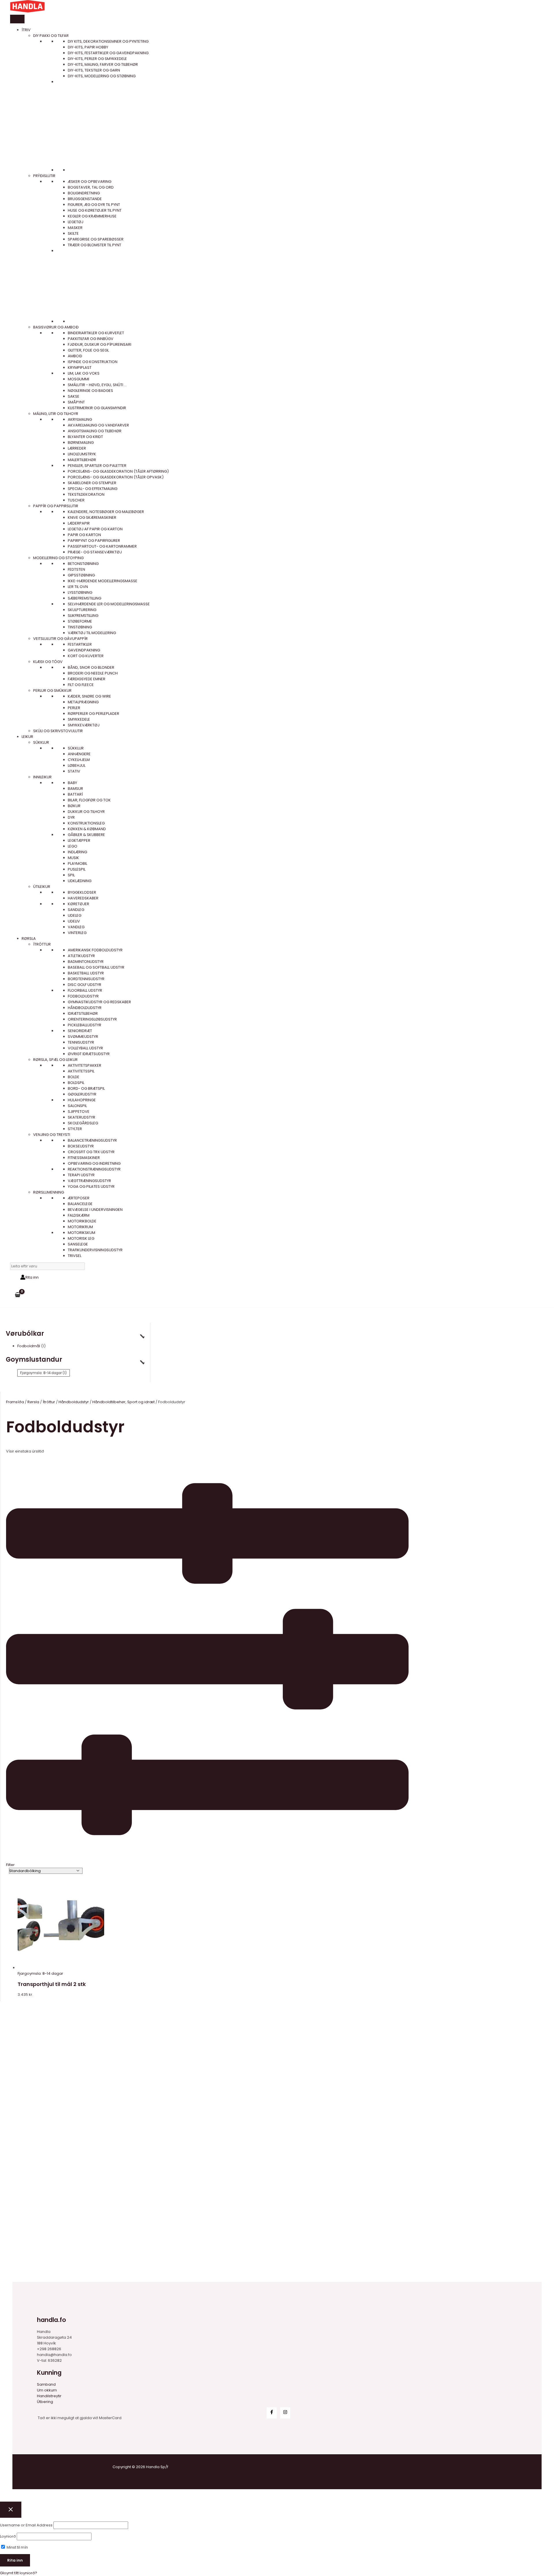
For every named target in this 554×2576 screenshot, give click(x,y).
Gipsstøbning (81, 575)
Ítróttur (42, 944)
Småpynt (76, 402)
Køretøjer (78, 904)
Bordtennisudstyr (86, 979)
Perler (74, 708)
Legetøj (76, 222)
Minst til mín (17, 2547)
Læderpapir (79, 523)
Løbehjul (77, 765)
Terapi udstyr (81, 1175)
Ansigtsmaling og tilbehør (95, 431)
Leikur (27, 737)
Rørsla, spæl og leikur (55, 1060)
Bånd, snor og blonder (91, 667)
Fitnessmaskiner (84, 1158)
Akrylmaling (80, 419)
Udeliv (74, 921)
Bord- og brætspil (86, 1088)
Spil (71, 875)
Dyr (71, 817)
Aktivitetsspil (81, 1071)
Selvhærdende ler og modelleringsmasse (109, 604)
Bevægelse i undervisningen (95, 1210)
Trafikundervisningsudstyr (95, 1250)
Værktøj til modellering (92, 633)
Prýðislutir (44, 176)
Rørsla (29, 938)
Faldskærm (79, 1215)
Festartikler (80, 644)
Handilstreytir (49, 2396)
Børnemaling (81, 443)
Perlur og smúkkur (52, 690)
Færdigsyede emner (87, 679)
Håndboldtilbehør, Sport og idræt (123, 1402)
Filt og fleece (81, 685)
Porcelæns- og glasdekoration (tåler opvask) (116, 477)
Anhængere (79, 754)
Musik (73, 858)
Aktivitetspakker (85, 1065)
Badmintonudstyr (86, 962)
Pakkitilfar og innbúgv (91, 339)
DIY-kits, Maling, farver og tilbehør (103, 64)
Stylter (75, 1129)
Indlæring (77, 852)
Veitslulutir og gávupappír (60, 639)
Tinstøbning (80, 627)
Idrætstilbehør (83, 1013)
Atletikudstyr (81, 956)
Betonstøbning (83, 564)
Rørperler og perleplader (93, 714)
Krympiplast (80, 368)
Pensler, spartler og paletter (97, 466)
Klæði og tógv (48, 662)
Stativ (74, 771)
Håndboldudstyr (85, 1008)
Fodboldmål (29, 1346)
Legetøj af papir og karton (95, 529)
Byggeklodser (82, 892)
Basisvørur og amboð (56, 327)
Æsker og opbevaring (90, 182)
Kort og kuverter (86, 656)
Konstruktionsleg (86, 823)
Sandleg (76, 910)
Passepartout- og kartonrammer (102, 546)
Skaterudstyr (82, 1117)
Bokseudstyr (81, 1146)
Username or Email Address (26, 2525)
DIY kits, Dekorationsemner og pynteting (108, 41)
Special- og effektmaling (93, 489)
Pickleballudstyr (85, 1025)
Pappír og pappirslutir (56, 506)
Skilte (73, 233)
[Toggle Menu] (17, 19)
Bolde (74, 1077)
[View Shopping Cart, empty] (18, 1295)
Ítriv (26, 30)
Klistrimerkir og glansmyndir (97, 408)
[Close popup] (11, 2510)
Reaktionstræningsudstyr (94, 1169)
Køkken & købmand (87, 829)
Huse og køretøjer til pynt (95, 210)
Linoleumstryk (82, 454)
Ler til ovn (78, 587)
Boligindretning (84, 193)
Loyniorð (8, 2536)
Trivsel (75, 1256)
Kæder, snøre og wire (89, 696)
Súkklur (41, 742)
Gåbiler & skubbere (86, 835)
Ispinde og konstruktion (93, 362)
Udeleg (75, 915)
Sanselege (78, 1244)
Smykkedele (79, 719)
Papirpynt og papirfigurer (94, 541)
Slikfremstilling (83, 616)
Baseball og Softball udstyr (96, 967)
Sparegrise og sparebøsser (96, 239)
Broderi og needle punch (93, 673)
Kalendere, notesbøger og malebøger (106, 512)
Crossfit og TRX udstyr (91, 1152)
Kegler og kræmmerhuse (92, 216)
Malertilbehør (82, 460)
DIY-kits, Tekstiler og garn (94, 70)
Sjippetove (79, 1112)
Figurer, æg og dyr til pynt (94, 205)
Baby (72, 783)
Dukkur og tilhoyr (86, 812)
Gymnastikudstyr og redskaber (99, 1002)
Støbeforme (80, 621)
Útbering (45, 2402)
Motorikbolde (82, 1221)
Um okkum (47, 2390)
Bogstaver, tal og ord (91, 187)
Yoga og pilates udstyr (91, 1186)
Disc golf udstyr (85, 985)
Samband (46, 2384)
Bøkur (74, 806)
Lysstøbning (80, 592)
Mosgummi (78, 379)
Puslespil (77, 869)
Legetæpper (79, 840)
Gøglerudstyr (82, 1094)
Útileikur (42, 887)
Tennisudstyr (81, 1042)
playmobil (77, 864)
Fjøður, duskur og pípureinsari (100, 344)
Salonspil (77, 1106)
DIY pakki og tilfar (51, 36)
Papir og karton (84, 535)
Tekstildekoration (86, 494)
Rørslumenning (49, 1192)
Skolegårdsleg (83, 1123)
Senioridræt (80, 1031)
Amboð (75, 356)
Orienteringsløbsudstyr (92, 1019)
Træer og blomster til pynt (94, 245)
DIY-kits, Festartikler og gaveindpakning (108, 53)
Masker (75, 228)
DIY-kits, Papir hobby (88, 47)
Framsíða (15, 1402)
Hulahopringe (82, 1100)
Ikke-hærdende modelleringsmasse (103, 581)
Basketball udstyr (86, 973)
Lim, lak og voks (84, 373)
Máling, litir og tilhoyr (56, 414)
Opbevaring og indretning (94, 1163)
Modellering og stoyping (58, 558)
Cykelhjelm (79, 760)
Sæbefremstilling (85, 598)
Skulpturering (82, 610)
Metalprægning (83, 702)
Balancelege (80, 1204)
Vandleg (76, 927)
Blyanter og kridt (85, 437)
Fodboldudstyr (83, 996)
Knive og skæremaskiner (92, 517)
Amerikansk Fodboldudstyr (95, 950)
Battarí (75, 794)
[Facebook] (272, 2413)
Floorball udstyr (85, 990)
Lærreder (77, 448)
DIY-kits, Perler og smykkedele (97, 59)
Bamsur (75, 789)
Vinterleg (77, 933)
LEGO (73, 846)
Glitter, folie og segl (88, 350)
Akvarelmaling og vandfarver (98, 425)
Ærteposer (79, 1198)
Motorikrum (80, 1227)
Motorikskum (82, 1233)
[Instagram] (285, 2413)
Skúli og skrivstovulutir (58, 731)
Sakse (74, 396)
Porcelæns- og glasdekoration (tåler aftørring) (118, 471)
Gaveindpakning (84, 650)
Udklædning (80, 881)
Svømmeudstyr (83, 1037)
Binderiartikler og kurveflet (96, 333)
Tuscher (76, 500)
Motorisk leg (81, 1238)
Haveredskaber (83, 898)
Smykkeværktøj (84, 725)
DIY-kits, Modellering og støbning (102, 76)
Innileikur (42, 777)
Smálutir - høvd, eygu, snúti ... (97, 385)
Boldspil (76, 1083)
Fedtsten (76, 569)
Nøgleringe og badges (90, 391)
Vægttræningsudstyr (89, 1181)
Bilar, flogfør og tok (89, 800)
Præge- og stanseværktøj (95, 552)
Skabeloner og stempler (92, 483)
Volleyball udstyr (85, 1048)
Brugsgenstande (85, 199)
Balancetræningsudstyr (92, 1140)
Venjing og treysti (52, 1135)
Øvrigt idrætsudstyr (89, 1054)
